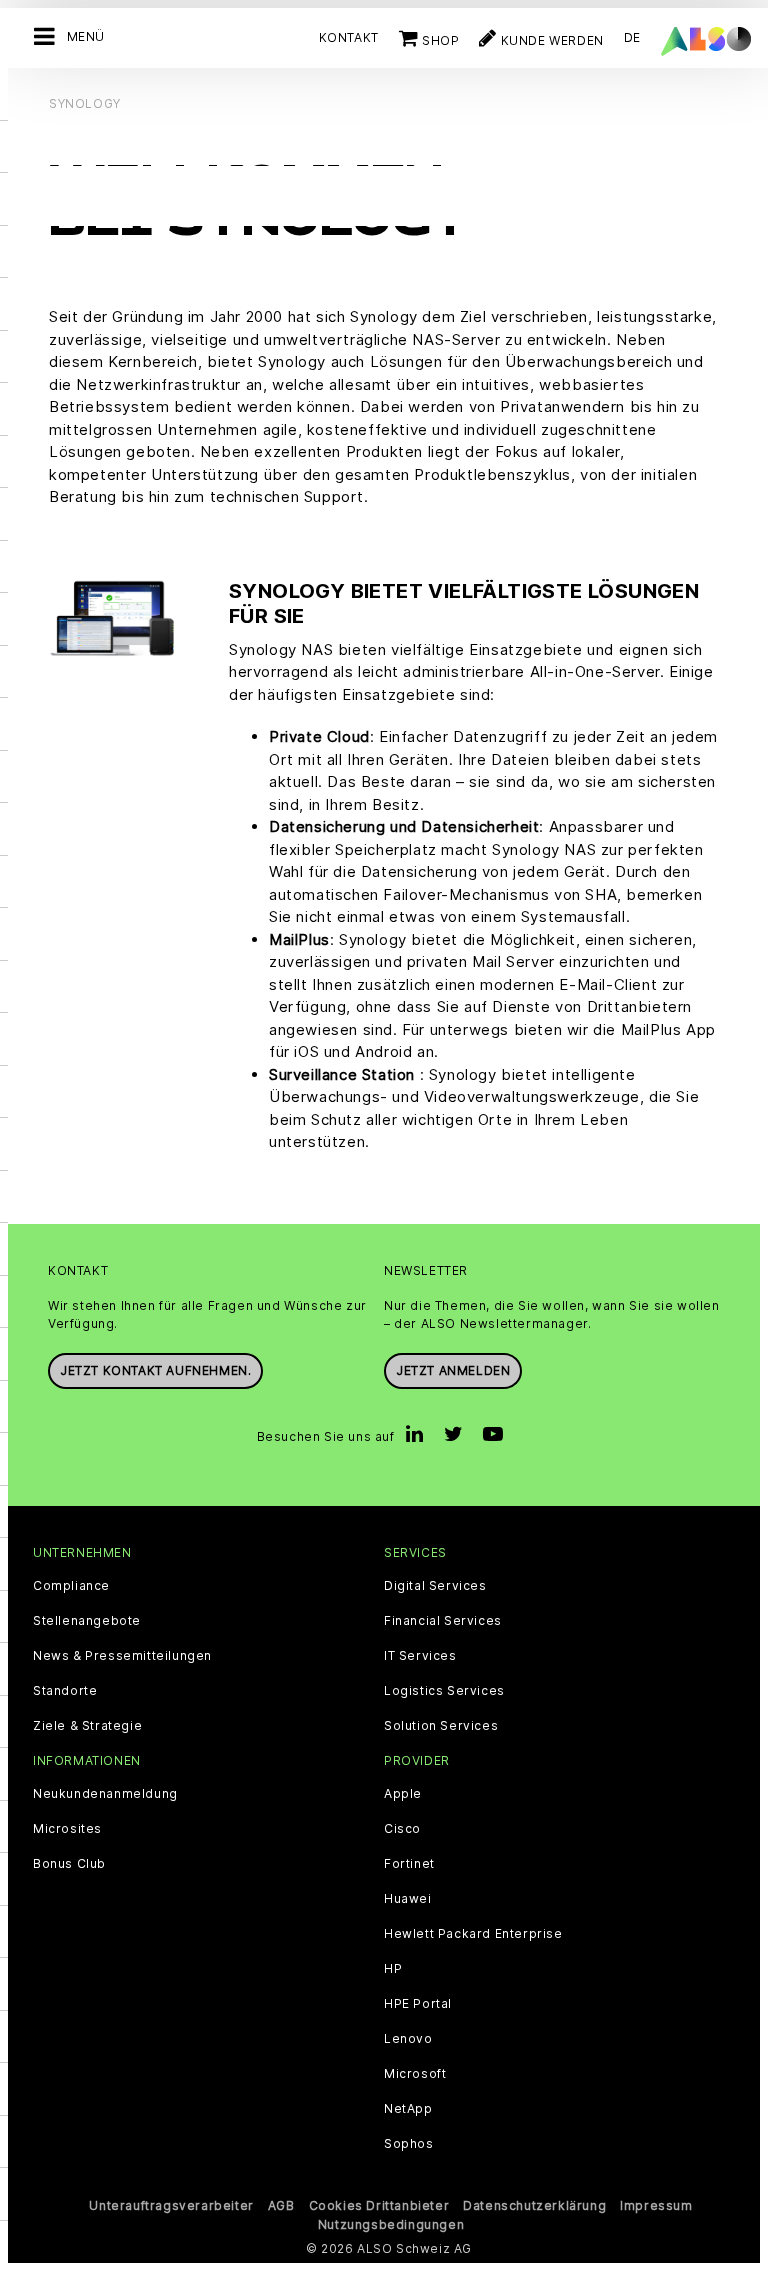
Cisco (402, 1829)
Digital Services (435, 1586)
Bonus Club (69, 1864)
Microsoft (415, 2074)
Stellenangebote (87, 1621)
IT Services (420, 1656)
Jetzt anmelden (453, 1370)
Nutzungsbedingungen (391, 2224)
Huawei (408, 1899)
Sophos (409, 2144)
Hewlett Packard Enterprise (473, 1934)
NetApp (408, 2109)
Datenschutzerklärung (534, 2205)
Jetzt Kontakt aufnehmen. (155, 1370)
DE (632, 37)
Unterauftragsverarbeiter (171, 2205)
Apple (403, 1794)
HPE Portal (418, 2004)
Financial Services (443, 1621)
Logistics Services (444, 1691)
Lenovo (408, 2039)
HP (393, 1969)
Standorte (65, 1691)
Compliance (71, 1586)
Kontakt (349, 37)
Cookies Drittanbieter (379, 2205)
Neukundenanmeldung (105, 1794)
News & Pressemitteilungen (122, 1656)
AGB (281, 2205)
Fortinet (409, 1864)
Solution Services (441, 1726)
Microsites (67, 1829)
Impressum (656, 2205)
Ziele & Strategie (87, 1726)
